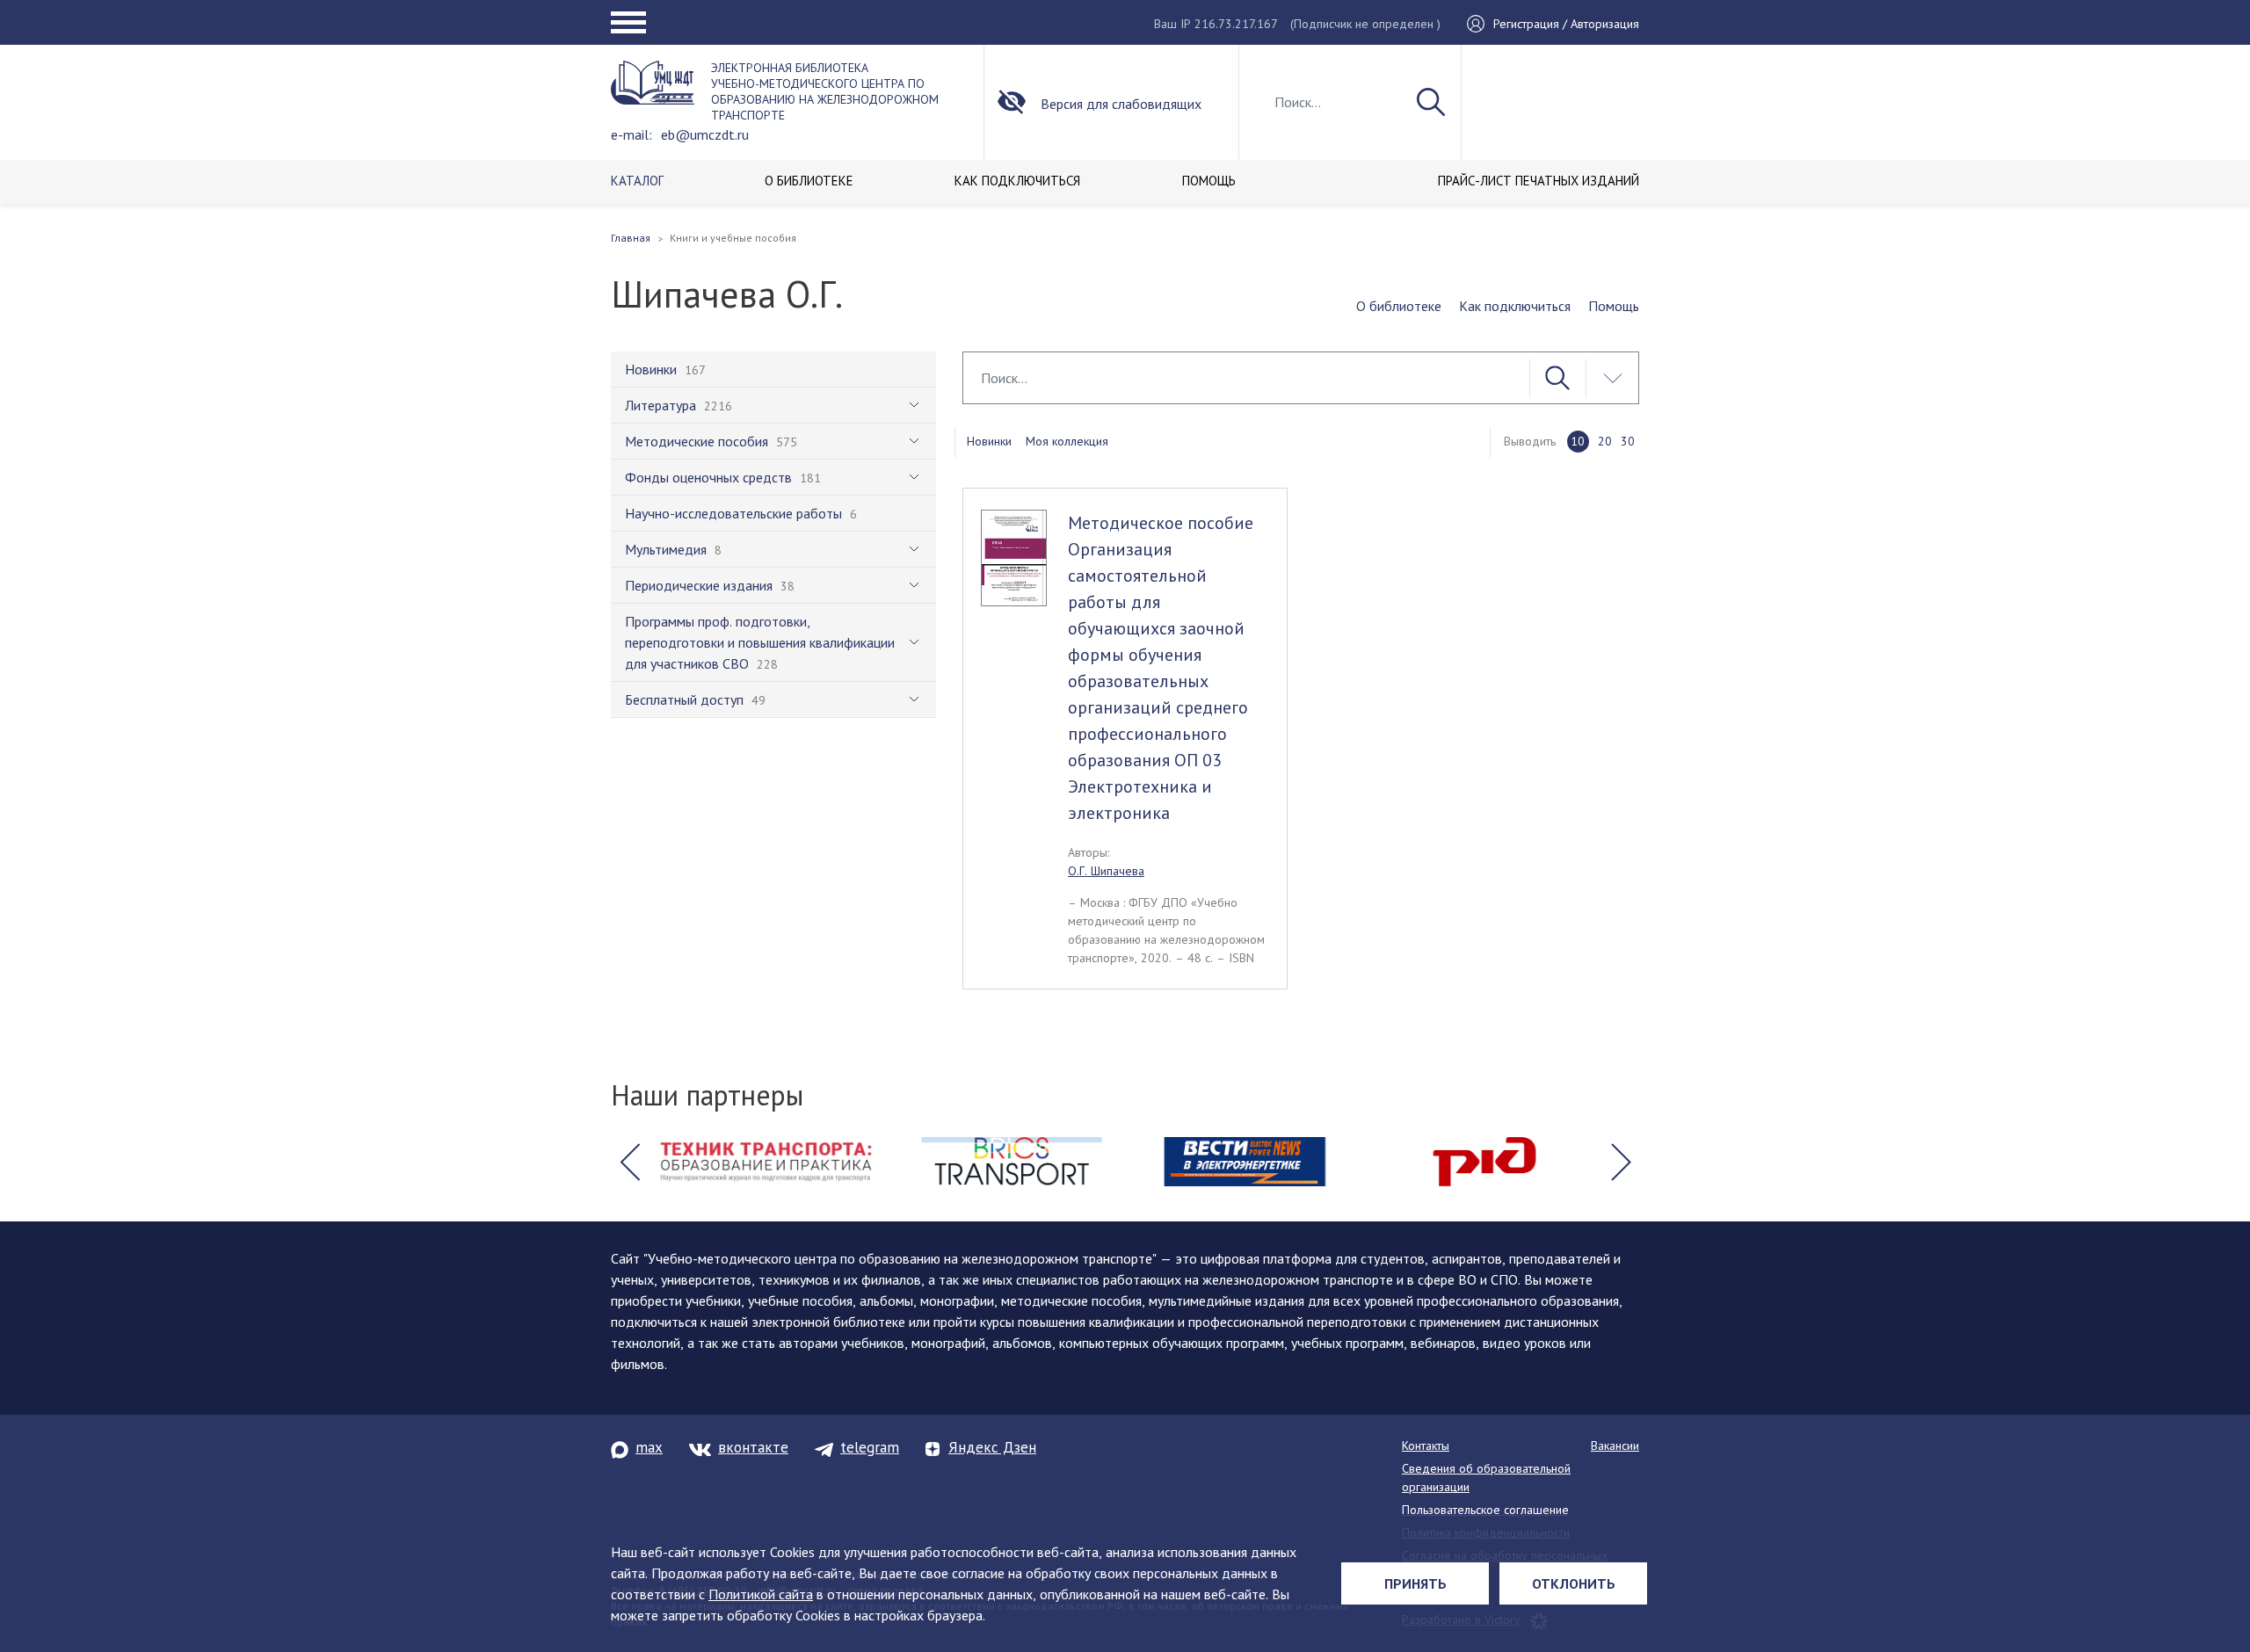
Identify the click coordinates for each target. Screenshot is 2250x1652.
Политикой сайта (761, 1594)
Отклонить (1574, 1583)
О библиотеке (1399, 306)
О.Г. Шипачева (1106, 871)
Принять (1415, 1583)
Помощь (1614, 306)
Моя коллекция (1067, 441)
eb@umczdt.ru (705, 134)
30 (1628, 441)
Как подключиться (1515, 306)
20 (1605, 441)
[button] (629, 1162)
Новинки (989, 441)
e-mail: (631, 134)
